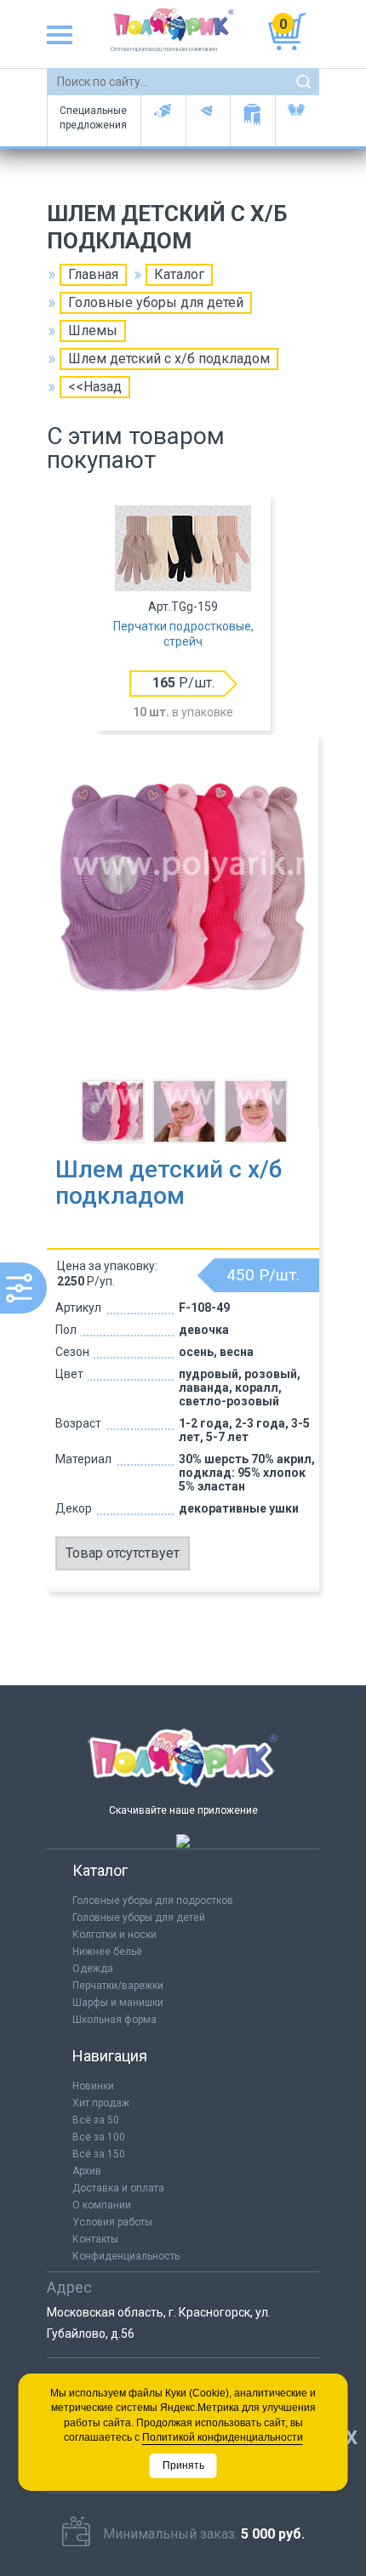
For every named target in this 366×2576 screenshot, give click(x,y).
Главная (93, 274)
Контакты (95, 2239)
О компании (102, 2205)
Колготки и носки (114, 1935)
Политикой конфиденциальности (223, 2437)
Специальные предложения (93, 118)
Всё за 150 (99, 2154)
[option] (183, 614)
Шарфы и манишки (252, 121)
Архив (87, 2171)
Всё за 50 (96, 2120)
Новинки (93, 2086)
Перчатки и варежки (297, 121)
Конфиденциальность (126, 2256)
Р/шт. (183, 683)
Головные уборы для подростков (208, 121)
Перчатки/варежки (118, 1986)
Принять (183, 2465)
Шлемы (93, 331)
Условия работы (112, 2222)
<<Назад (95, 387)
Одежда (93, 1969)
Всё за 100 (99, 2137)
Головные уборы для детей (163, 121)
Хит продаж (101, 2103)
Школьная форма (114, 2020)
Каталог (179, 274)
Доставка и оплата (118, 2188)
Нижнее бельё (107, 1952)
